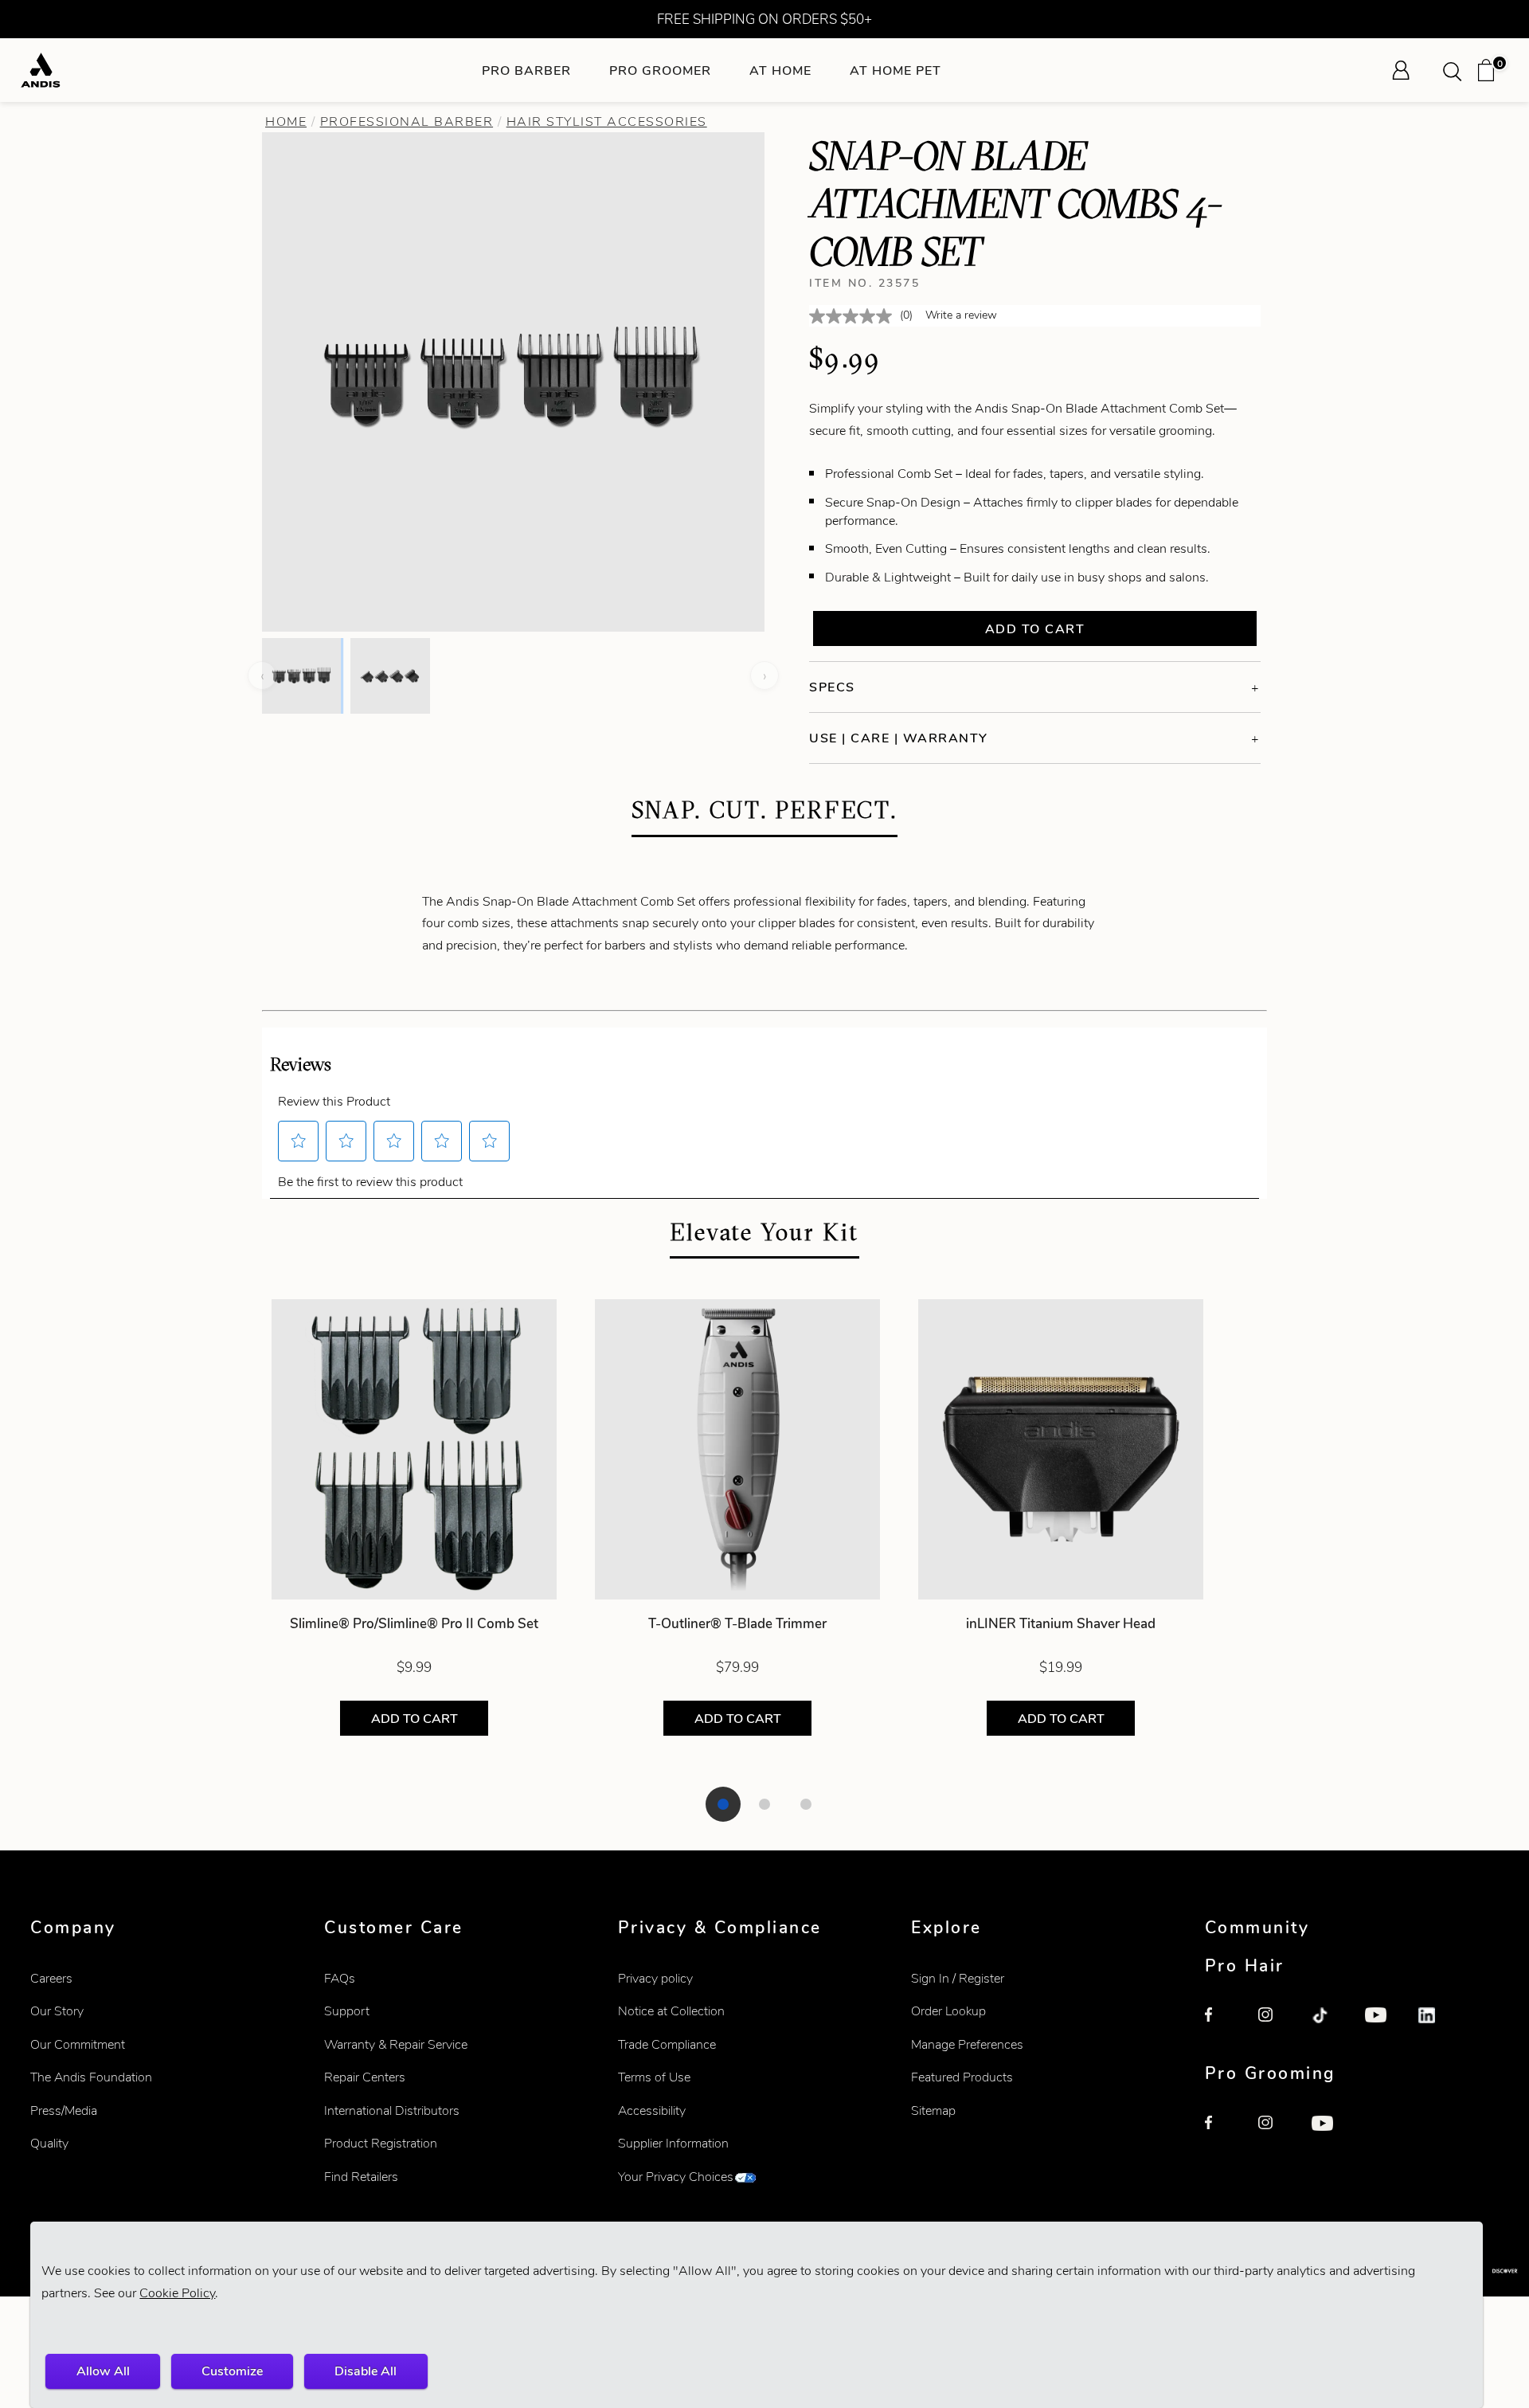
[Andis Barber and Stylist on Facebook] (1222, 2025)
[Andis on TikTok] (1329, 2025)
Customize (232, 2371)
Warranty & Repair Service (396, 2044)
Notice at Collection (671, 2011)
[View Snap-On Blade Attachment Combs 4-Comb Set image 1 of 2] (301, 675)
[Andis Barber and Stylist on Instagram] (1276, 2025)
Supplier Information (673, 2143)
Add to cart (1035, 629)
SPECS (832, 687)
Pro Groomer (660, 70)
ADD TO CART (415, 1719)
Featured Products (962, 2077)
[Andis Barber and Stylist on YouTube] (1382, 2025)
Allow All (103, 2371)
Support (347, 2011)
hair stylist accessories (607, 121)
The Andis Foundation (91, 2077)
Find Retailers (361, 2177)
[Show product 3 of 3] (806, 1804)
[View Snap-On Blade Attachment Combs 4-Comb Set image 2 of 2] (390, 675)
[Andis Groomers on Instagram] (1276, 2133)
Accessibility (652, 2110)
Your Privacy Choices (676, 2177)
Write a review (961, 315)
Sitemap (933, 2110)
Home (286, 121)
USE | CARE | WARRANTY (899, 738)
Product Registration (381, 2143)
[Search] (1457, 70)
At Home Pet (896, 70)
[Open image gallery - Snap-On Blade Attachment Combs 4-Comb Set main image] (514, 380)
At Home (780, 70)
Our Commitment (78, 2044)
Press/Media (64, 2110)
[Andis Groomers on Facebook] (1222, 2133)
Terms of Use (654, 2077)
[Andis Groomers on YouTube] (1329, 2133)
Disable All (366, 2371)
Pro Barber (526, 70)
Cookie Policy (177, 2293)
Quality (49, 2143)
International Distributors (392, 2110)
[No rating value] (854, 316)
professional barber (407, 121)
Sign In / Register (958, 1978)
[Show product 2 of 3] (764, 1804)
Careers (51, 1978)
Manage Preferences (967, 2044)
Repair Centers (365, 2077)
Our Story (57, 2011)
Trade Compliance (667, 2044)
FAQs (340, 1978)
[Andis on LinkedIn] (1436, 2025)
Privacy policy (655, 1978)
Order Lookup (948, 2011)
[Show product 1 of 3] (723, 1804)
